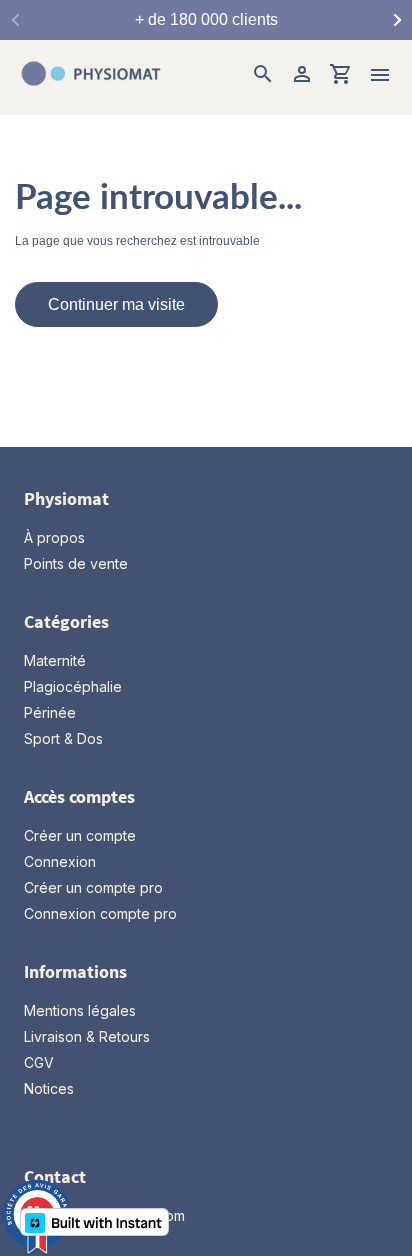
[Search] (263, 77)
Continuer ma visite (116, 304)
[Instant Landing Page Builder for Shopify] (94, 1222)
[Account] (302, 77)
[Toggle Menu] (380, 77)
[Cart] (341, 77)
